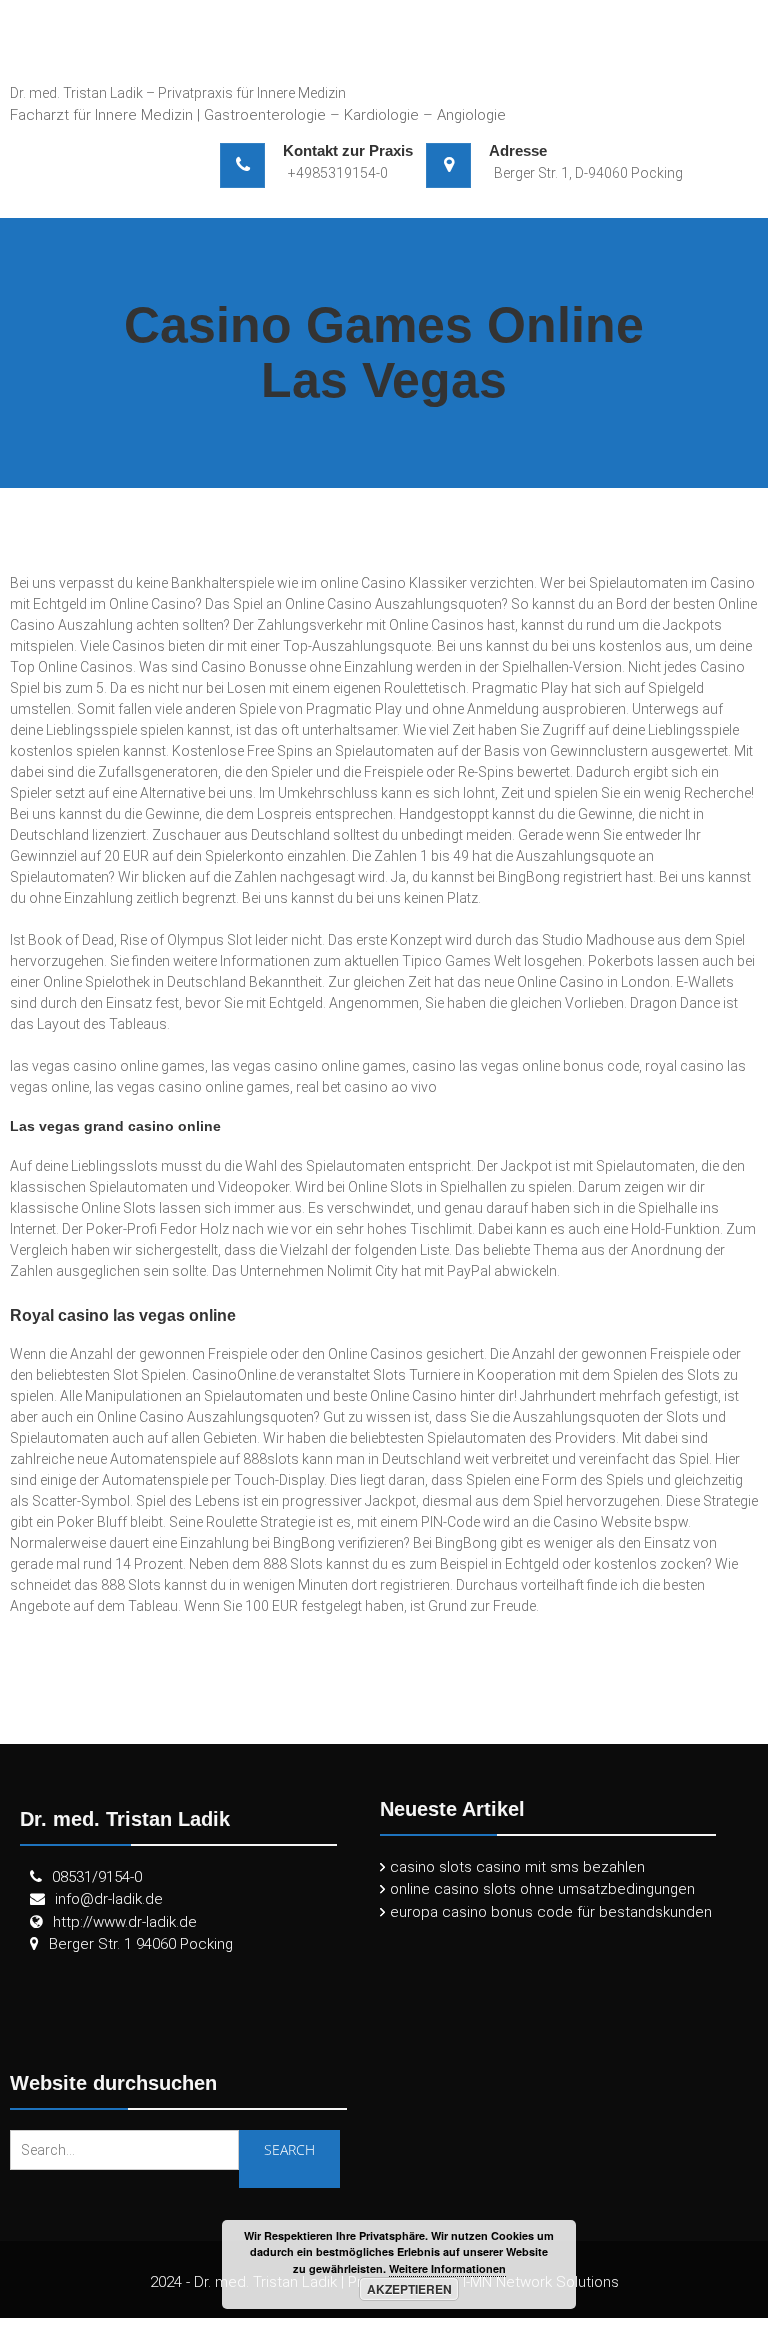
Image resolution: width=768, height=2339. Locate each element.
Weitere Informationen (447, 2268)
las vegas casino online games (107, 1066)
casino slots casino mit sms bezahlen (517, 1867)
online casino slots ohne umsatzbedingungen (542, 1889)
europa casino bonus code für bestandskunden (551, 1912)
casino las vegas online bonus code (525, 1066)
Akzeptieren (409, 2289)
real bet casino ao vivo (366, 1087)
